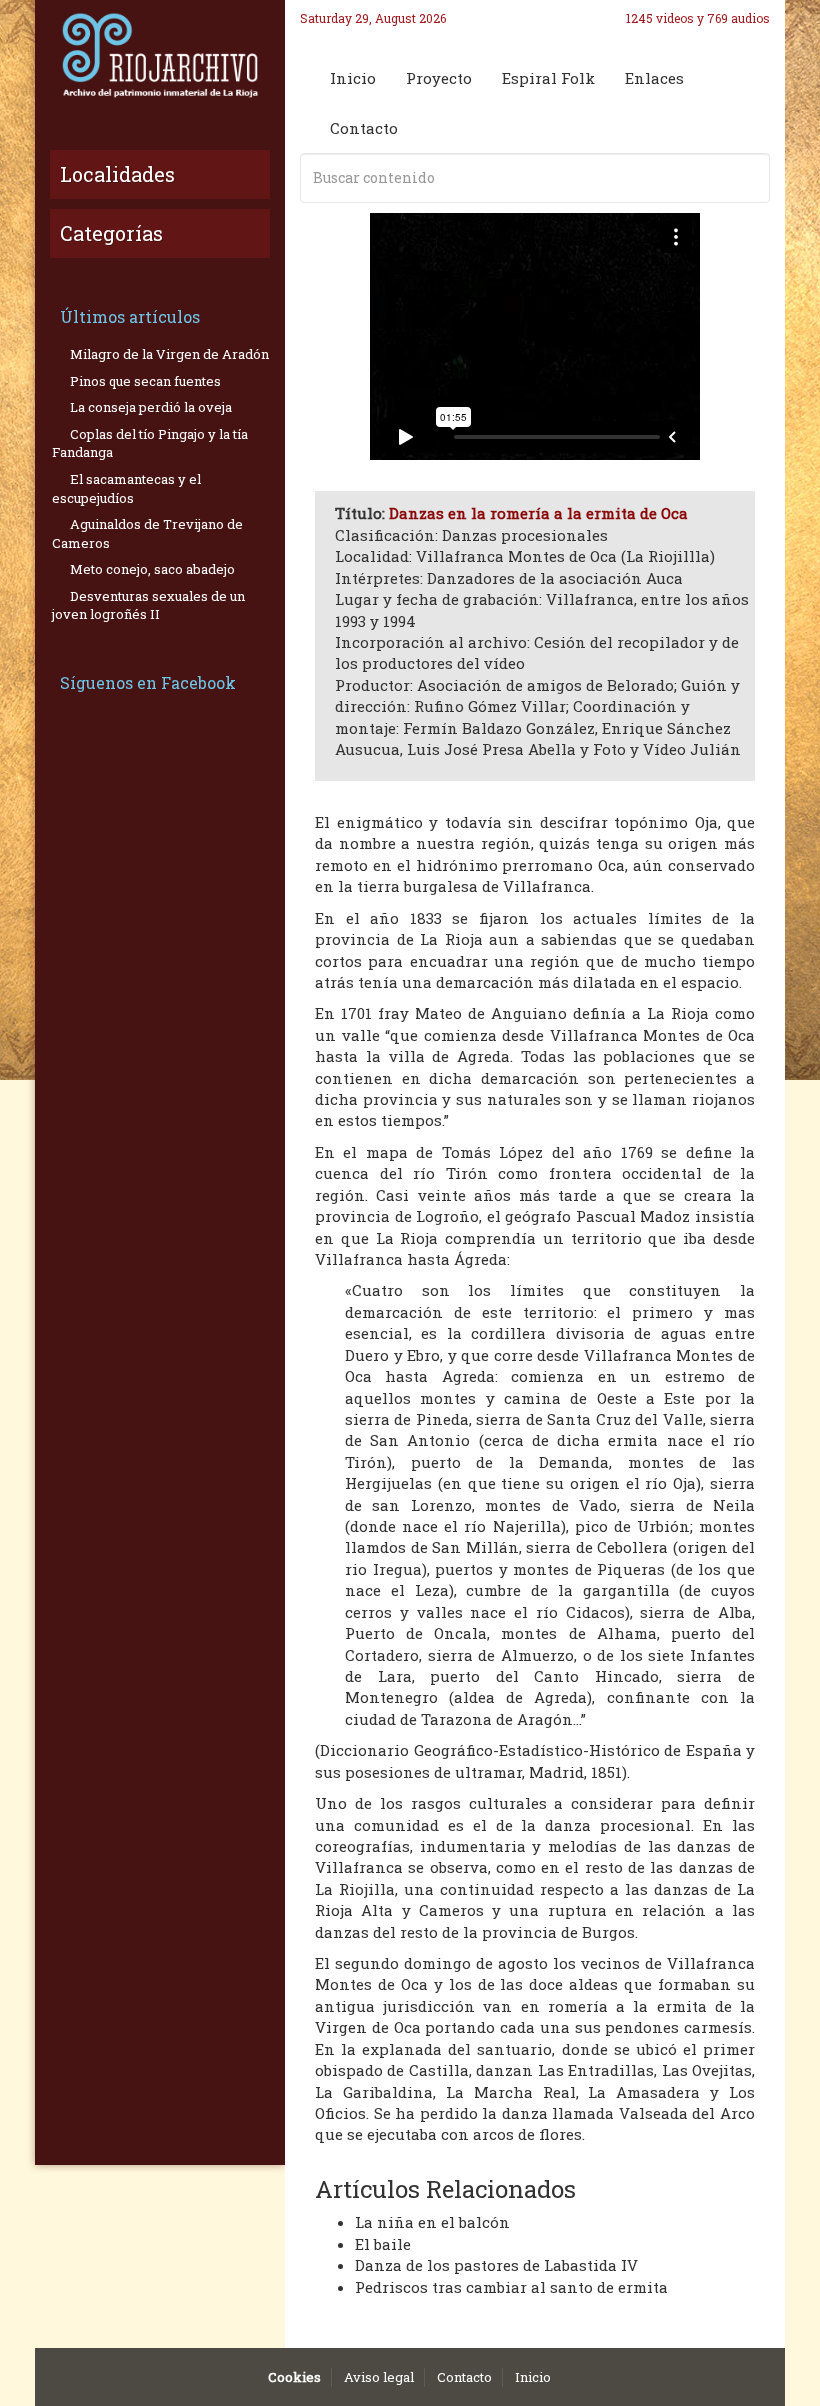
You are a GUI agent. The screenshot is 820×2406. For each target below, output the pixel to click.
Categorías (111, 233)
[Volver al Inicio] (160, 55)
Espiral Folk (548, 78)
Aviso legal (379, 2377)
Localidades (117, 174)
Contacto (364, 128)
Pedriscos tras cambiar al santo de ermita (511, 2287)
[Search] (751, 178)
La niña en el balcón (432, 2222)
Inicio (353, 78)
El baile (383, 2244)
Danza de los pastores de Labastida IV (496, 2265)
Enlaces (654, 78)
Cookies (294, 2377)
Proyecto (439, 78)
